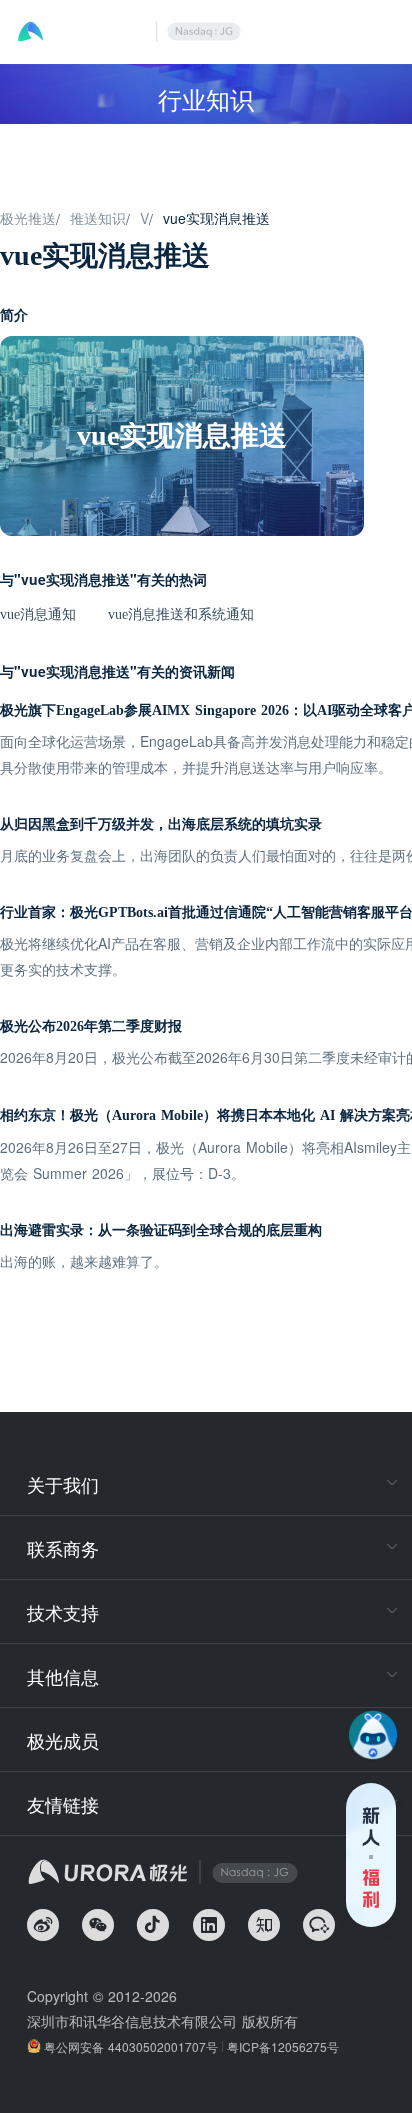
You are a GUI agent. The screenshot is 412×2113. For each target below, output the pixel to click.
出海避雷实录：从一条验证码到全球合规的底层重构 (161, 1230)
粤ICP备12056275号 (283, 2046)
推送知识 (98, 218)
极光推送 (28, 218)
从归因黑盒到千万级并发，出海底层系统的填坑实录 (161, 824)
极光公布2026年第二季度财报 (91, 1026)
